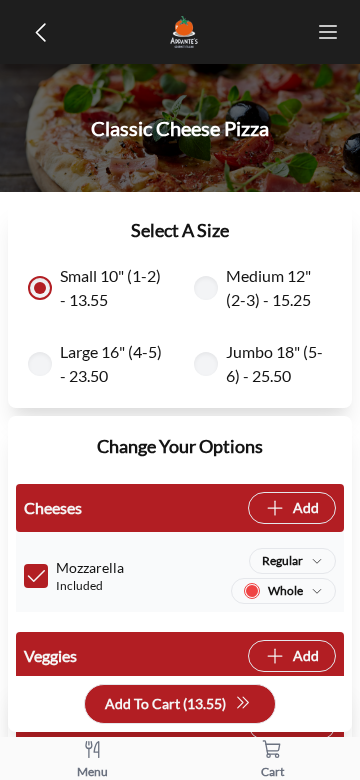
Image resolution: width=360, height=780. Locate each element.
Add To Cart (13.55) (165, 703)
